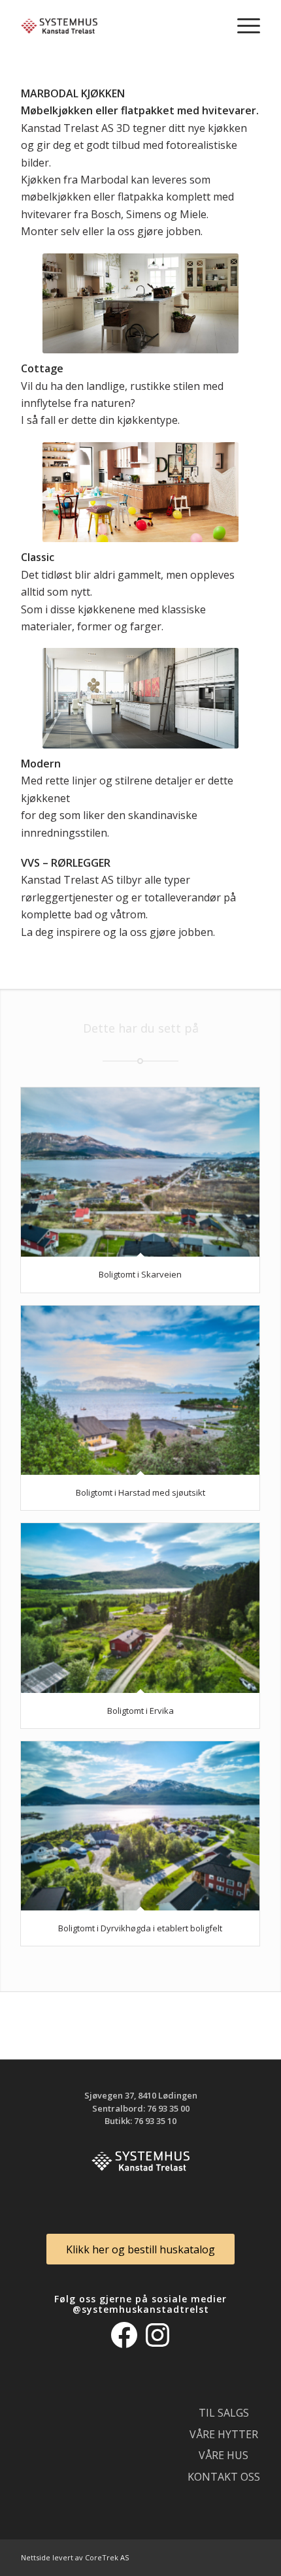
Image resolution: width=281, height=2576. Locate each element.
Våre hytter (224, 2434)
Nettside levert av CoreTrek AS (75, 2557)
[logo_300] (116, 26)
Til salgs (224, 2413)
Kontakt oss (224, 2477)
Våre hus (223, 2455)
